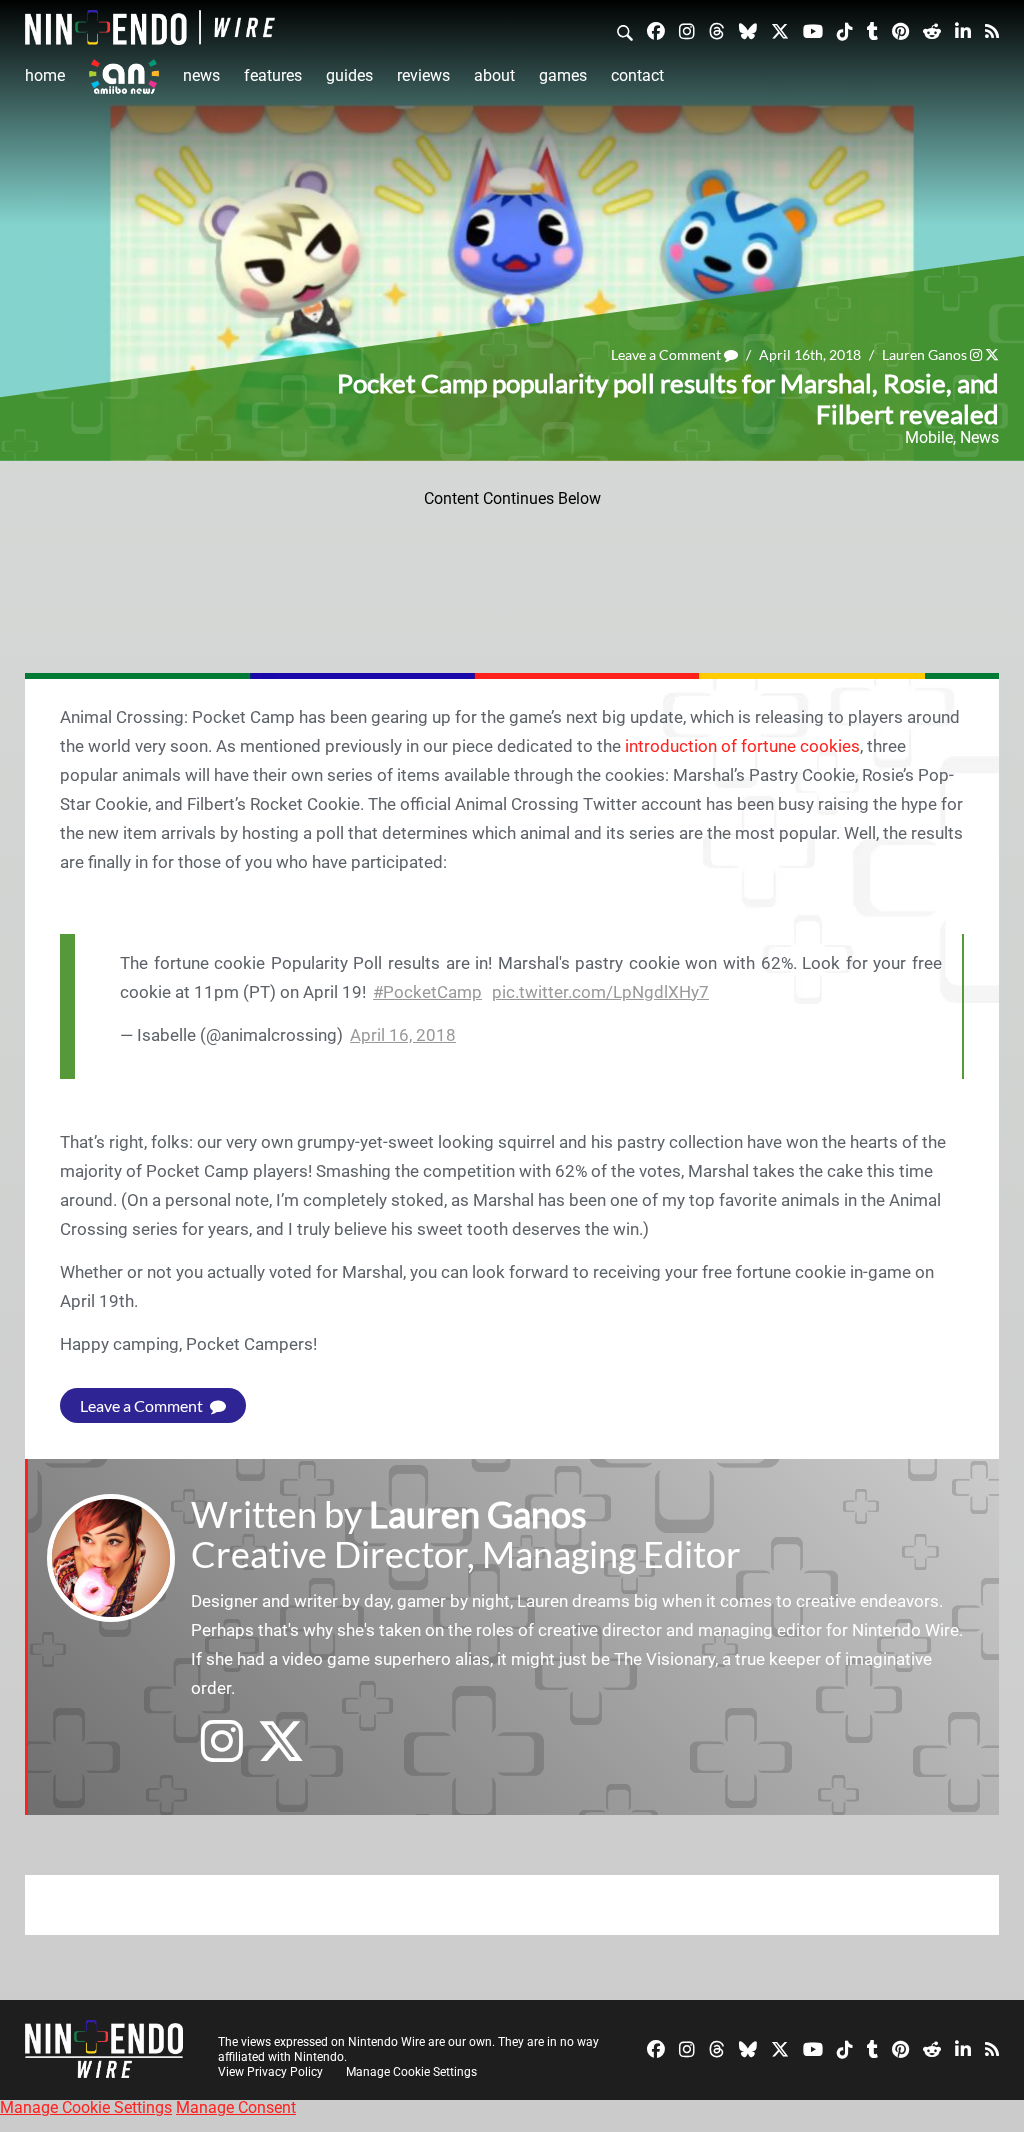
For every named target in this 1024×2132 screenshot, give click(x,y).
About (494, 75)
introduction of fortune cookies (742, 746)
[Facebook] (656, 30)
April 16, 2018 (403, 1035)
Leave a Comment (667, 354)
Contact (637, 75)
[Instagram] (687, 30)
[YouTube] (813, 30)
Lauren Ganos (924, 354)
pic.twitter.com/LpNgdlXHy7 (600, 992)
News (201, 75)
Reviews (423, 75)
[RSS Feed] (992, 30)
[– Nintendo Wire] (150, 27)
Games (563, 75)
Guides (349, 75)
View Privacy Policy (270, 2072)
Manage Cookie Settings (411, 2072)
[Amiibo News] (124, 76)
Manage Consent (236, 2107)
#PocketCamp (427, 992)
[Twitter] (780, 30)
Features (273, 75)
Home (45, 75)
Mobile (929, 437)
